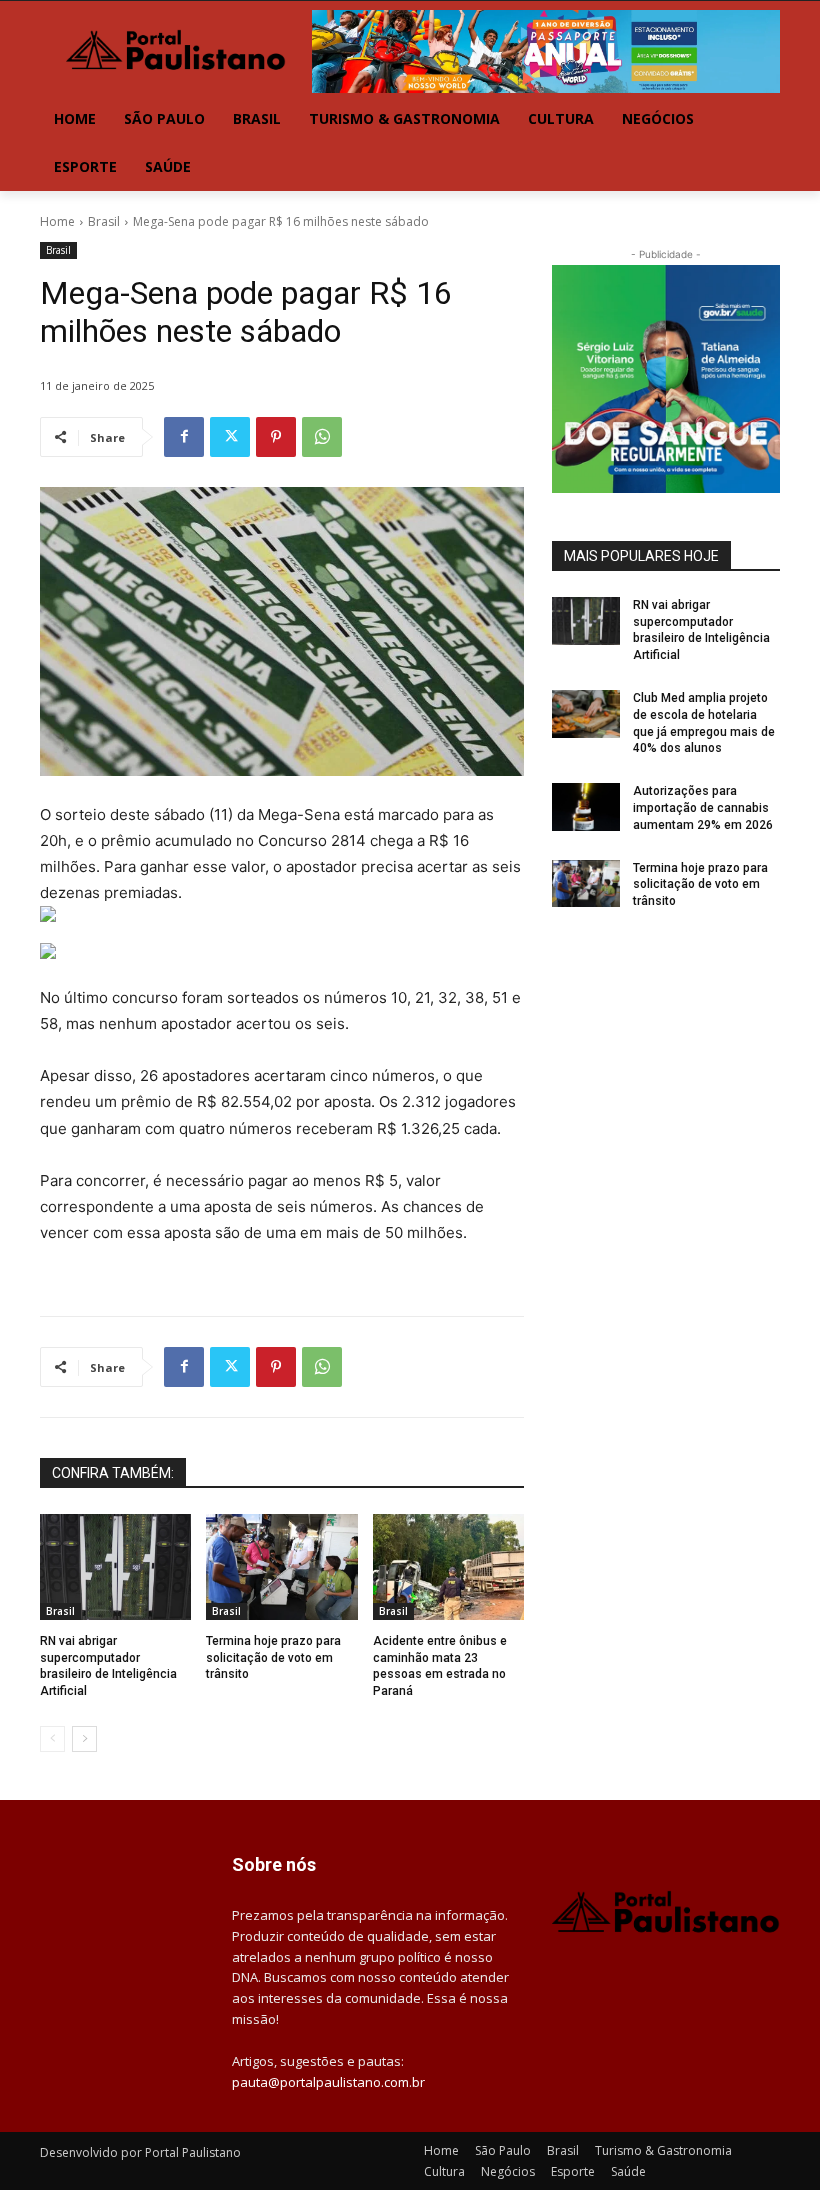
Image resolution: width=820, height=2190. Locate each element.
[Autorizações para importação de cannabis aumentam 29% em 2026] (586, 807)
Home (57, 221)
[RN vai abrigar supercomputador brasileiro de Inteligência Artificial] (115, 1567)
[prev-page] (52, 1739)
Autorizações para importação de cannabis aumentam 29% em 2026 (703, 808)
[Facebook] (184, 437)
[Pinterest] (276, 437)
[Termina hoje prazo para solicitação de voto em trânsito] (281, 1567)
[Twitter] (230, 437)
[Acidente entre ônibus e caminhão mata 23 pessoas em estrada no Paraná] (448, 1567)
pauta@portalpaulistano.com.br (328, 2082)
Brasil (104, 221)
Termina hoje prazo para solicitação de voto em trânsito (273, 1658)
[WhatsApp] (322, 437)
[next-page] (84, 1739)
